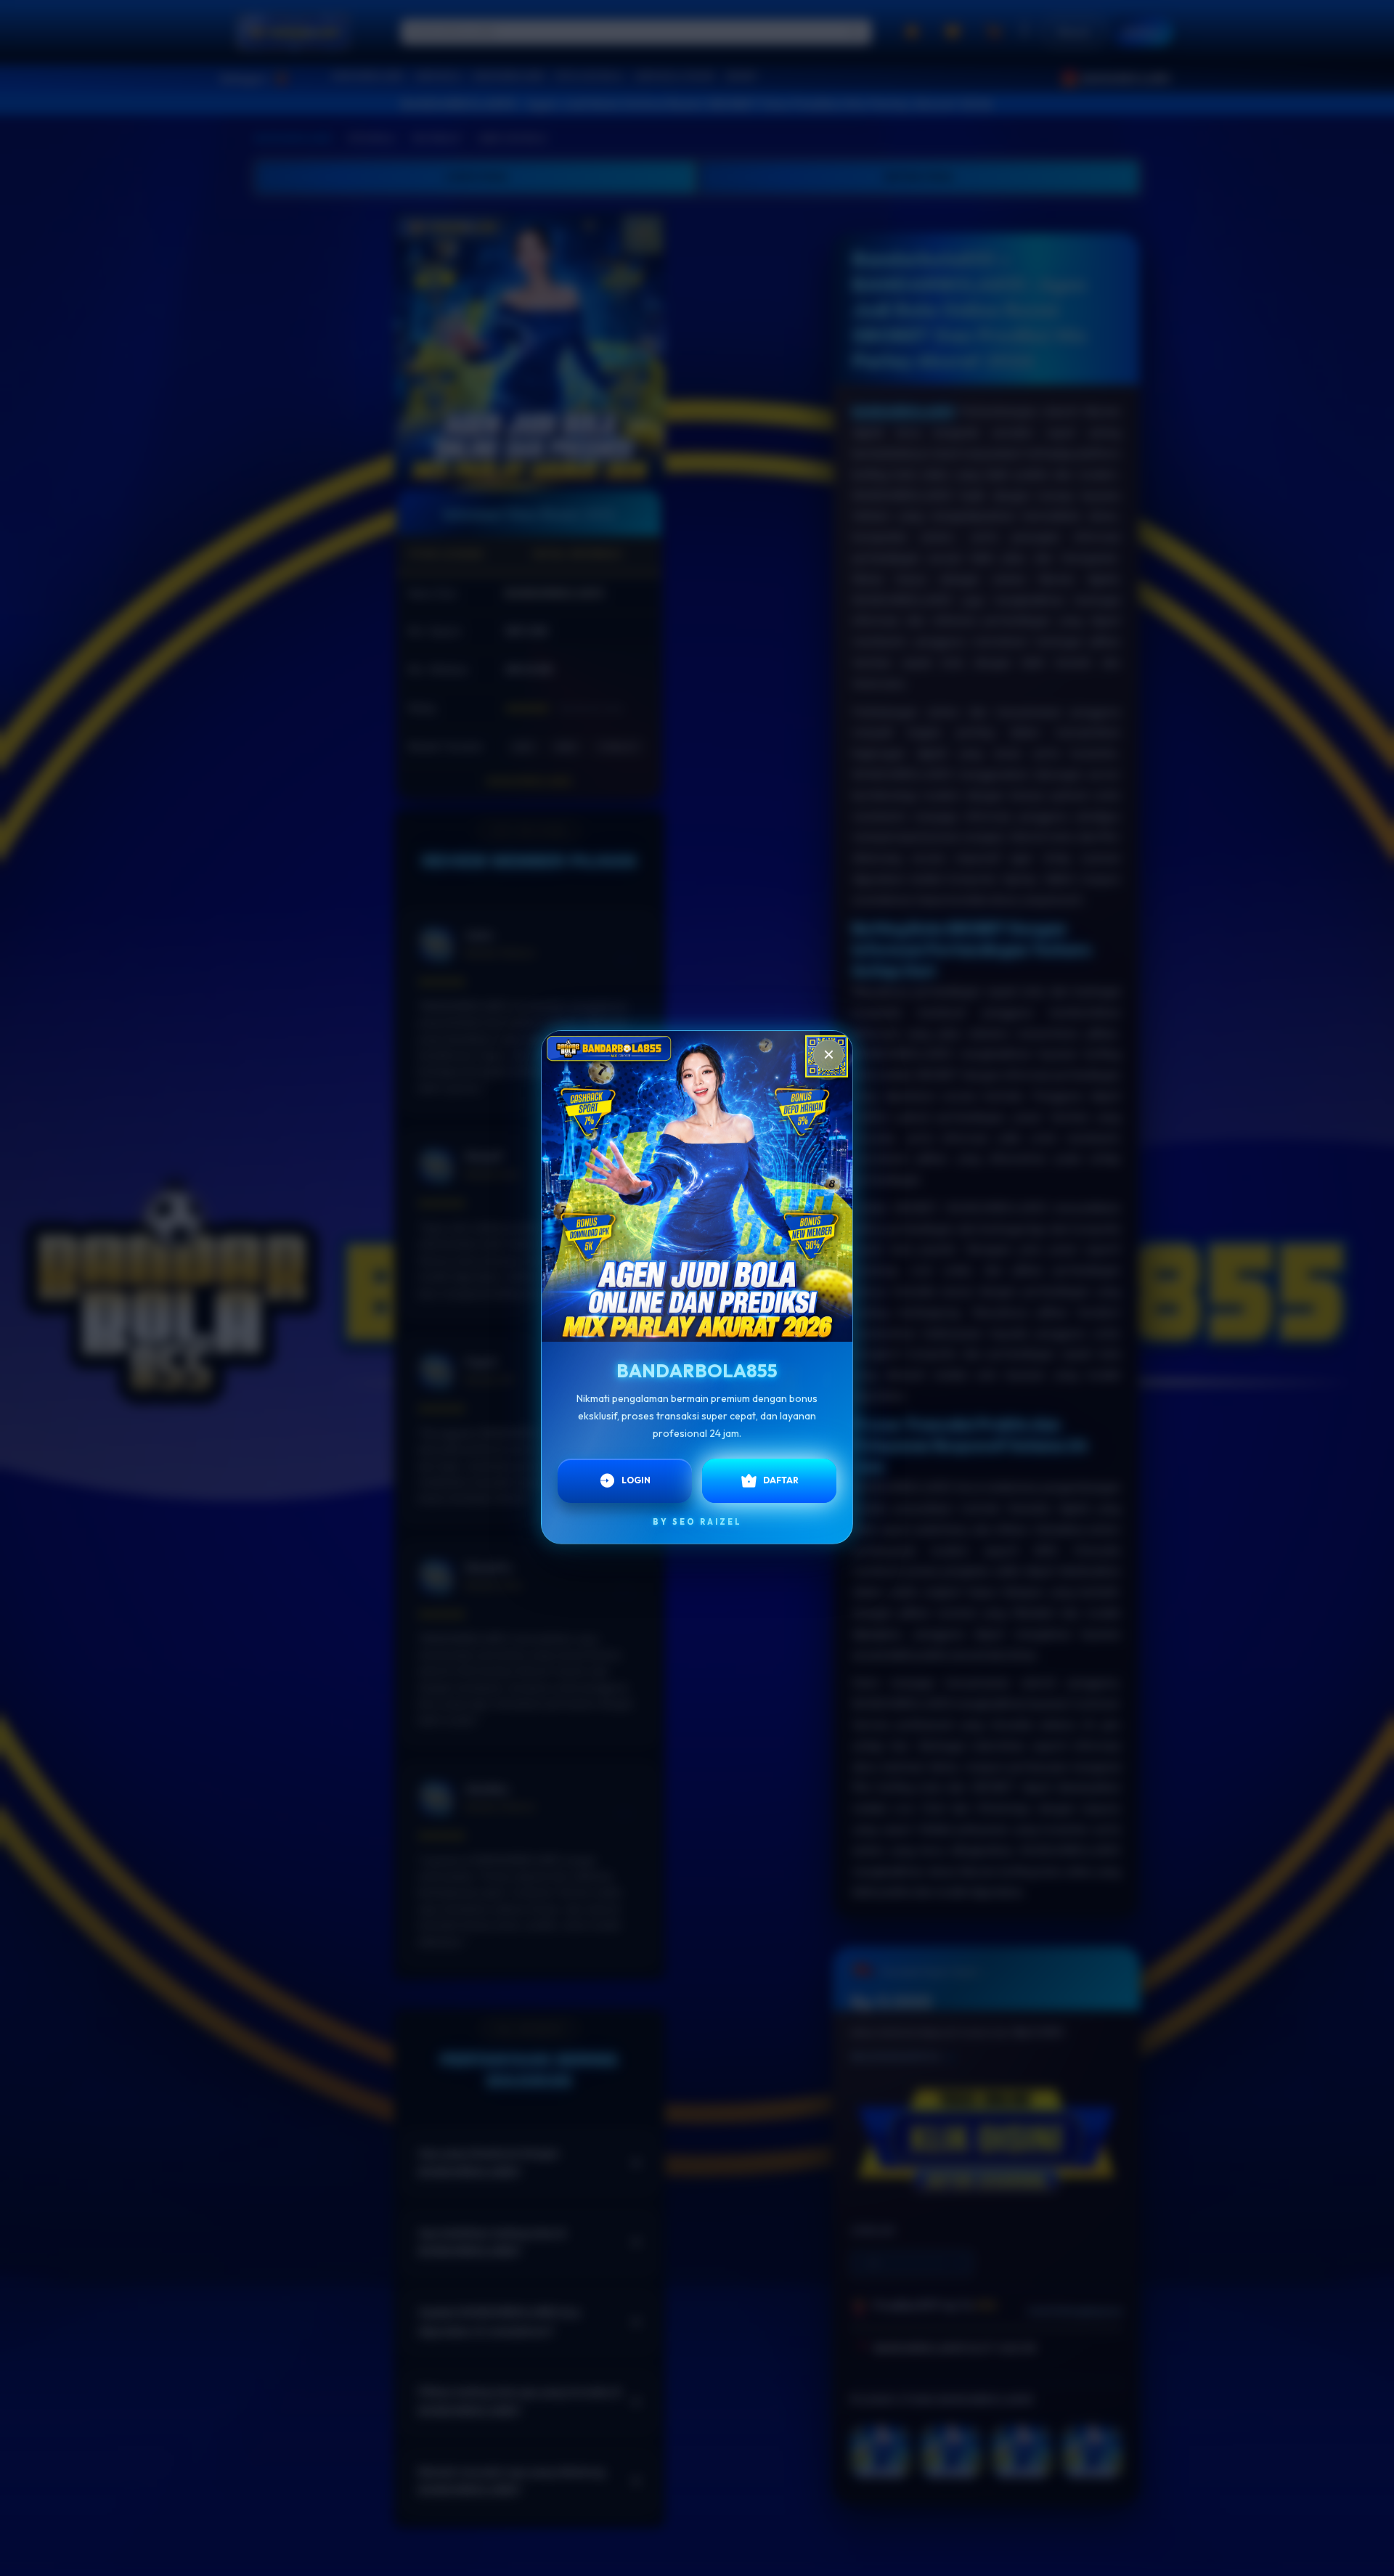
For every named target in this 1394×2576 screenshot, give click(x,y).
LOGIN (636, 1474)
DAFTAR (781, 1474)
